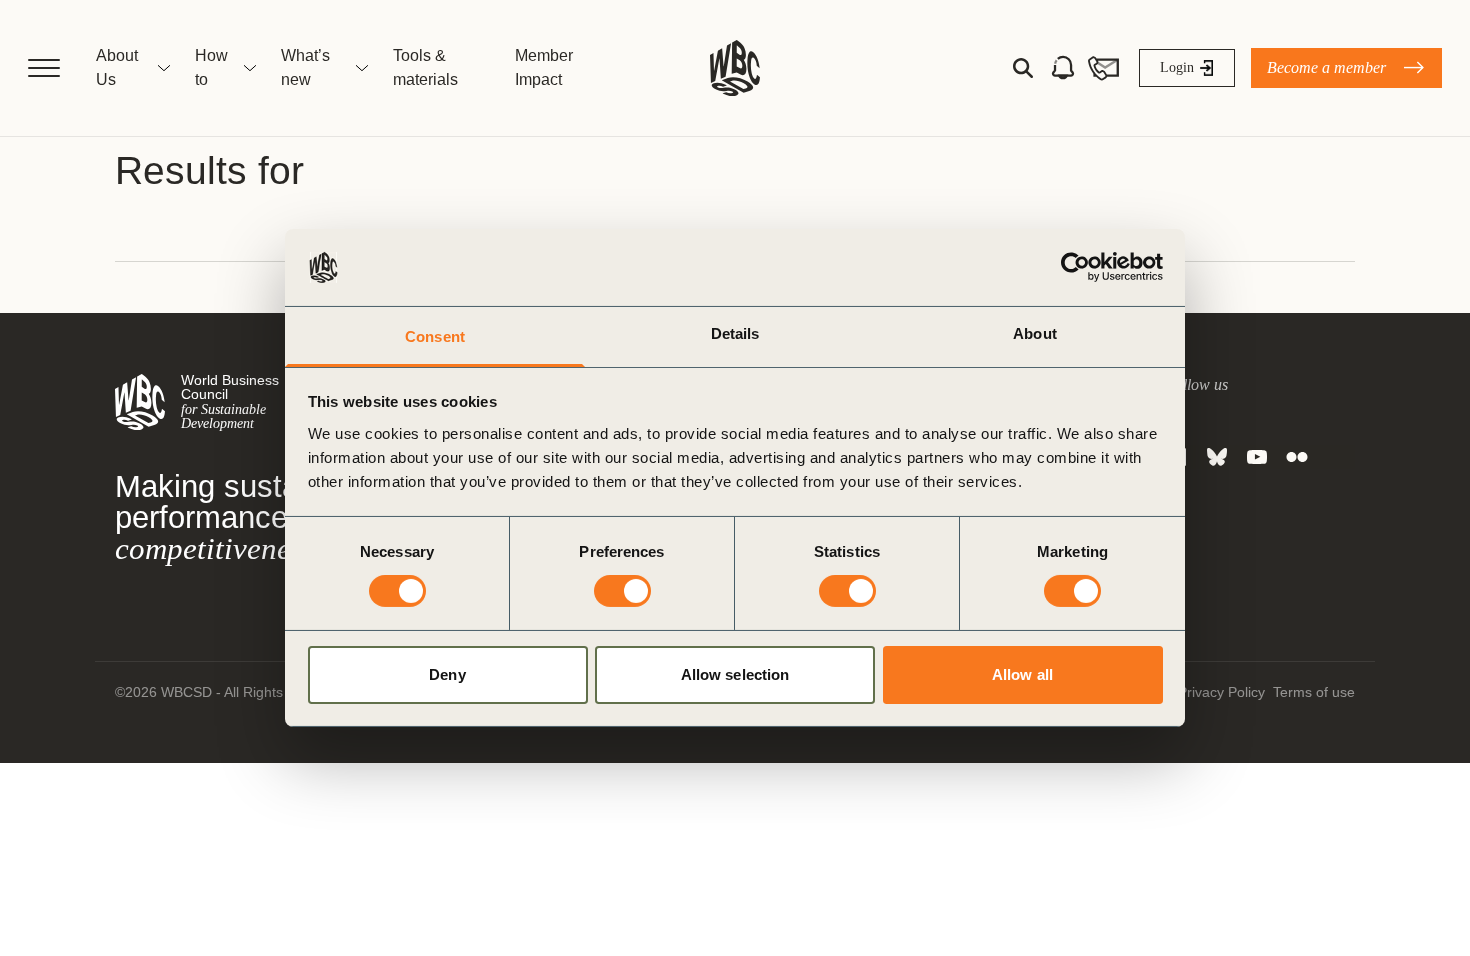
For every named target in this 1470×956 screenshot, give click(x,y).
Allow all (1022, 674)
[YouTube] (1257, 457)
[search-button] (1023, 68)
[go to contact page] (1103, 68)
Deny (447, 674)
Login (1177, 67)
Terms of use (1314, 692)
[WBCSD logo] (735, 68)
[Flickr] (1297, 457)
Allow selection (735, 674)
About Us (117, 67)
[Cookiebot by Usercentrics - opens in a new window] (1075, 267)
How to (211, 67)
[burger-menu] (44, 68)
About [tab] (1035, 333)
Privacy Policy (1221, 692)
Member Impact (544, 67)
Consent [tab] (435, 336)
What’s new (305, 67)
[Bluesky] (1217, 457)
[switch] (622, 591)
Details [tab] (735, 333)
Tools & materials (425, 67)
